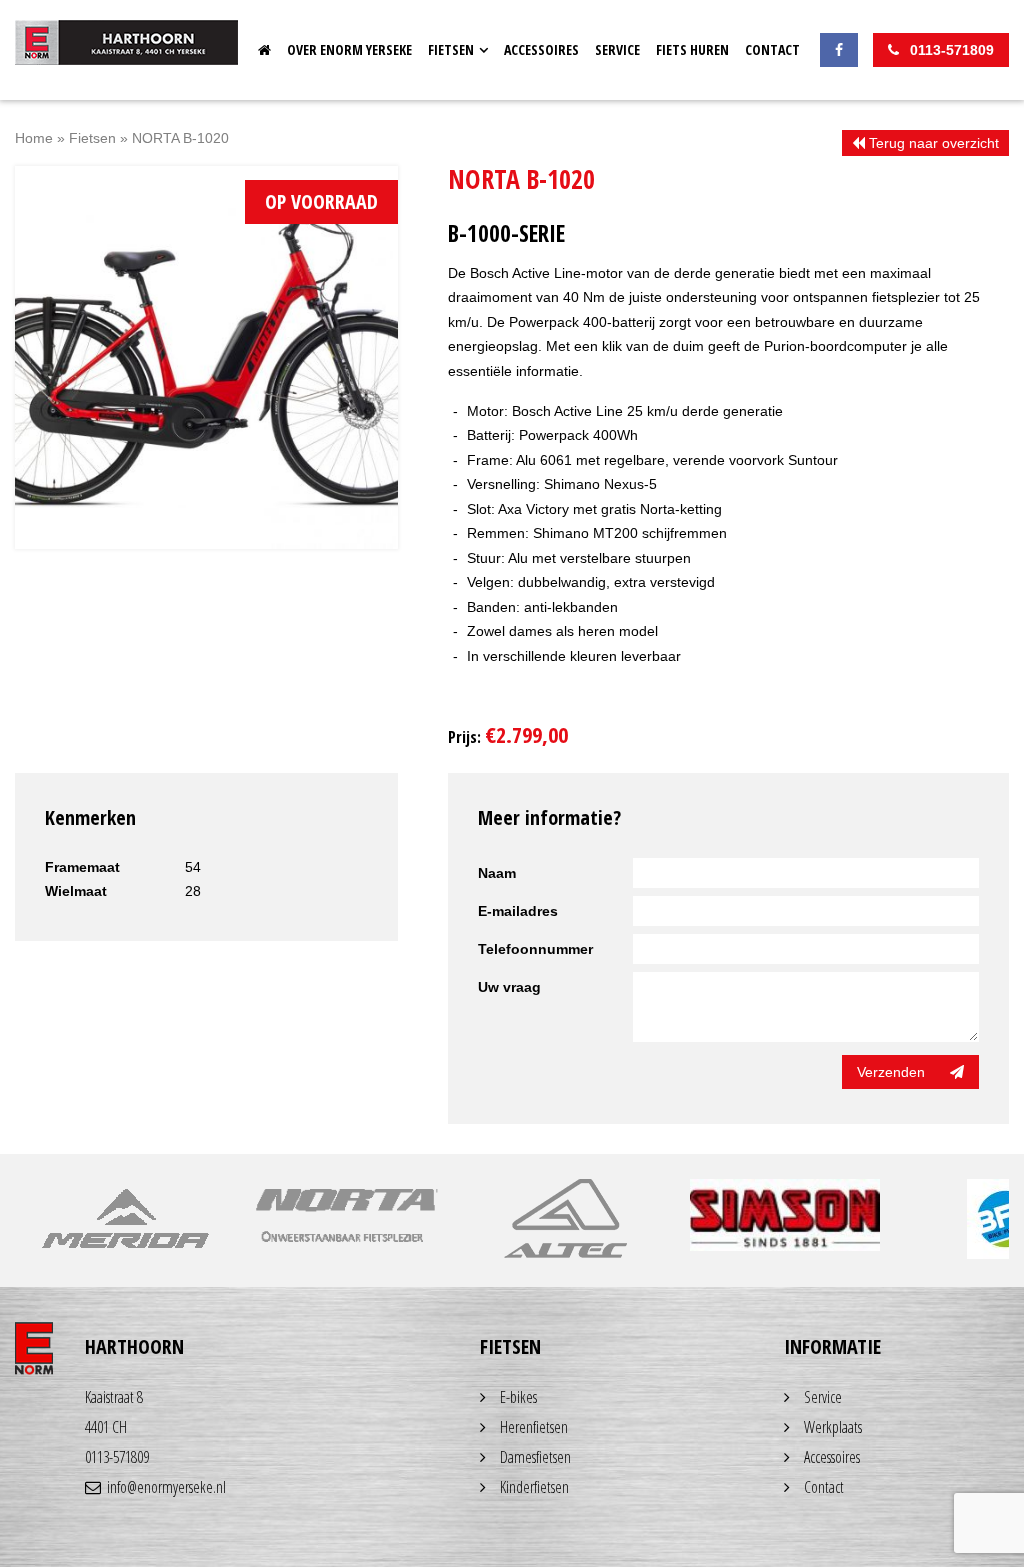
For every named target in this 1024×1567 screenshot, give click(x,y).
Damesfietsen (535, 1457)
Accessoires (541, 49)
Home (264, 50)
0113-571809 (117, 1457)
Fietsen (451, 49)
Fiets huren (692, 49)
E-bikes (518, 1397)
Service (617, 49)
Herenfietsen (534, 1427)
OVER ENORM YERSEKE (349, 49)
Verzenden (891, 1072)
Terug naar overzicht (932, 143)
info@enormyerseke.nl (166, 1487)
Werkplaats (833, 1427)
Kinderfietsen (534, 1487)
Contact (772, 49)
